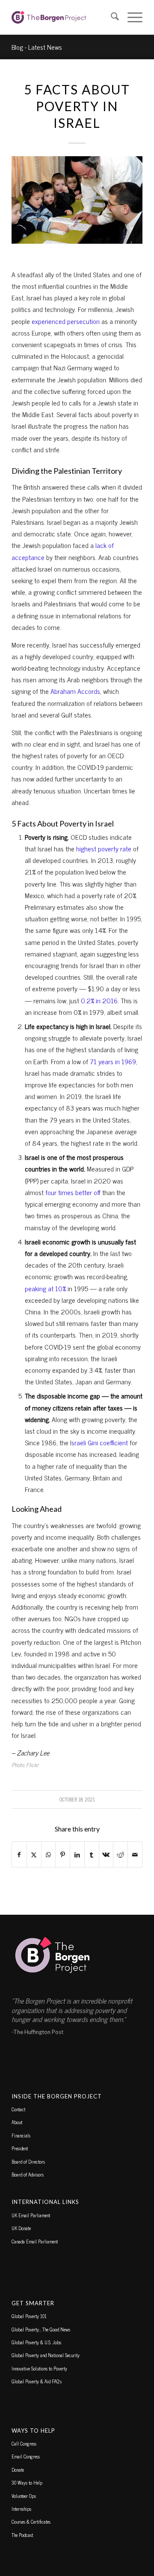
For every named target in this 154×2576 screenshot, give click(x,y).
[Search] (111, 17)
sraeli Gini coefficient (100, 1442)
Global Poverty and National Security (46, 2355)
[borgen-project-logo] (64, 17)
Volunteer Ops (24, 2496)
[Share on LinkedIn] (77, 1854)
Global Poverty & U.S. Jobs (36, 2342)
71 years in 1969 (113, 1061)
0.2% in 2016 (99, 1000)
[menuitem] (111, 17)
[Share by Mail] (135, 1854)
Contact (18, 2109)
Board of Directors (28, 2161)
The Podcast (22, 2535)
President (20, 2148)
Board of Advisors (28, 2174)
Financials (21, 2135)
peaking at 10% (45, 1288)
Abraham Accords (75, 691)
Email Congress (26, 2456)
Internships (21, 2509)
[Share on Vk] (106, 1854)
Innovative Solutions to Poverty (39, 2368)
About (17, 2122)
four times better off (73, 1192)
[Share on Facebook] (19, 1854)
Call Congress (24, 2443)
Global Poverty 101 (29, 2316)
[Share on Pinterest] (63, 1854)
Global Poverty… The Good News (41, 2329)
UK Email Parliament (31, 2215)
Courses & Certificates (31, 2522)
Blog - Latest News (37, 47)
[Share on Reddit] (120, 1854)
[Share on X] (34, 1854)
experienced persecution (66, 321)
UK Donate (21, 2228)
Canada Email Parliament (35, 2241)
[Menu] (131, 17)
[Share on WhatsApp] (49, 1854)
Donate (18, 2470)
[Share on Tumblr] (92, 1854)
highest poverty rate (103, 848)
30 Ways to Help (27, 2482)
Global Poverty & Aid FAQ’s (37, 2381)
